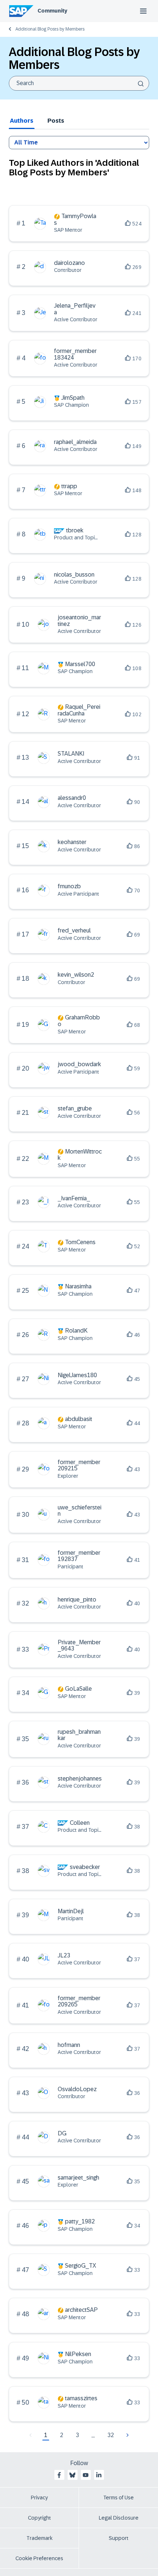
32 (111, 2435)
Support (119, 2538)
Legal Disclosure (119, 2518)
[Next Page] (127, 2435)
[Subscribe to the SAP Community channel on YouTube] (86, 2475)
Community (52, 11)
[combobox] (79, 83)
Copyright (39, 2518)
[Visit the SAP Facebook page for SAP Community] (59, 2475)
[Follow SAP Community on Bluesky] (72, 2475)
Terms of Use (118, 2498)
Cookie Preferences (39, 2558)
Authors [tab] (22, 121)
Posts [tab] (56, 121)
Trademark (39, 2538)
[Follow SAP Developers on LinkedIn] (99, 2475)
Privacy (39, 2498)
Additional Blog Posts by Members (50, 29)
